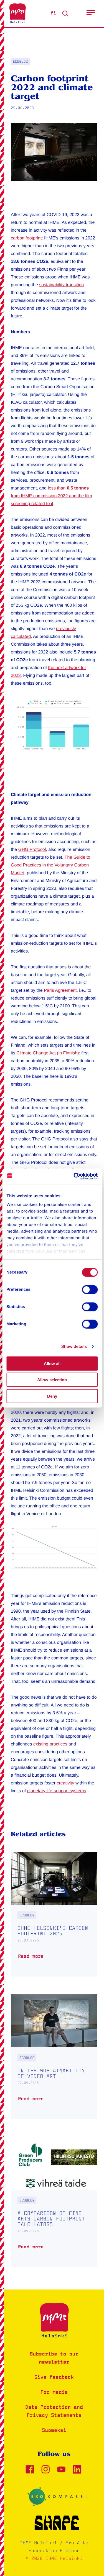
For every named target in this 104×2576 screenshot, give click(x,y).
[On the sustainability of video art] (54, 2057)
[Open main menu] (91, 13)
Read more (32, 1959)
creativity (65, 1783)
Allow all (52, 1363)
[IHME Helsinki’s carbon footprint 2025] (54, 1914)
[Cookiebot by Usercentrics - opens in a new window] (74, 1176)
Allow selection (52, 1380)
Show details (74, 1347)
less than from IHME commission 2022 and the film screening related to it (51, 496)
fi (53, 13)
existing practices (50, 1744)
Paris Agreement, (61, 991)
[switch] (90, 1289)
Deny (52, 1396)
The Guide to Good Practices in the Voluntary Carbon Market (50, 865)
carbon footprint (26, 238)
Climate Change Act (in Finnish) (48, 1053)
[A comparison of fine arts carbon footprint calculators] (54, 2202)
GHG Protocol (32, 850)
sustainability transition (61, 285)
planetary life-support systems (57, 1791)
